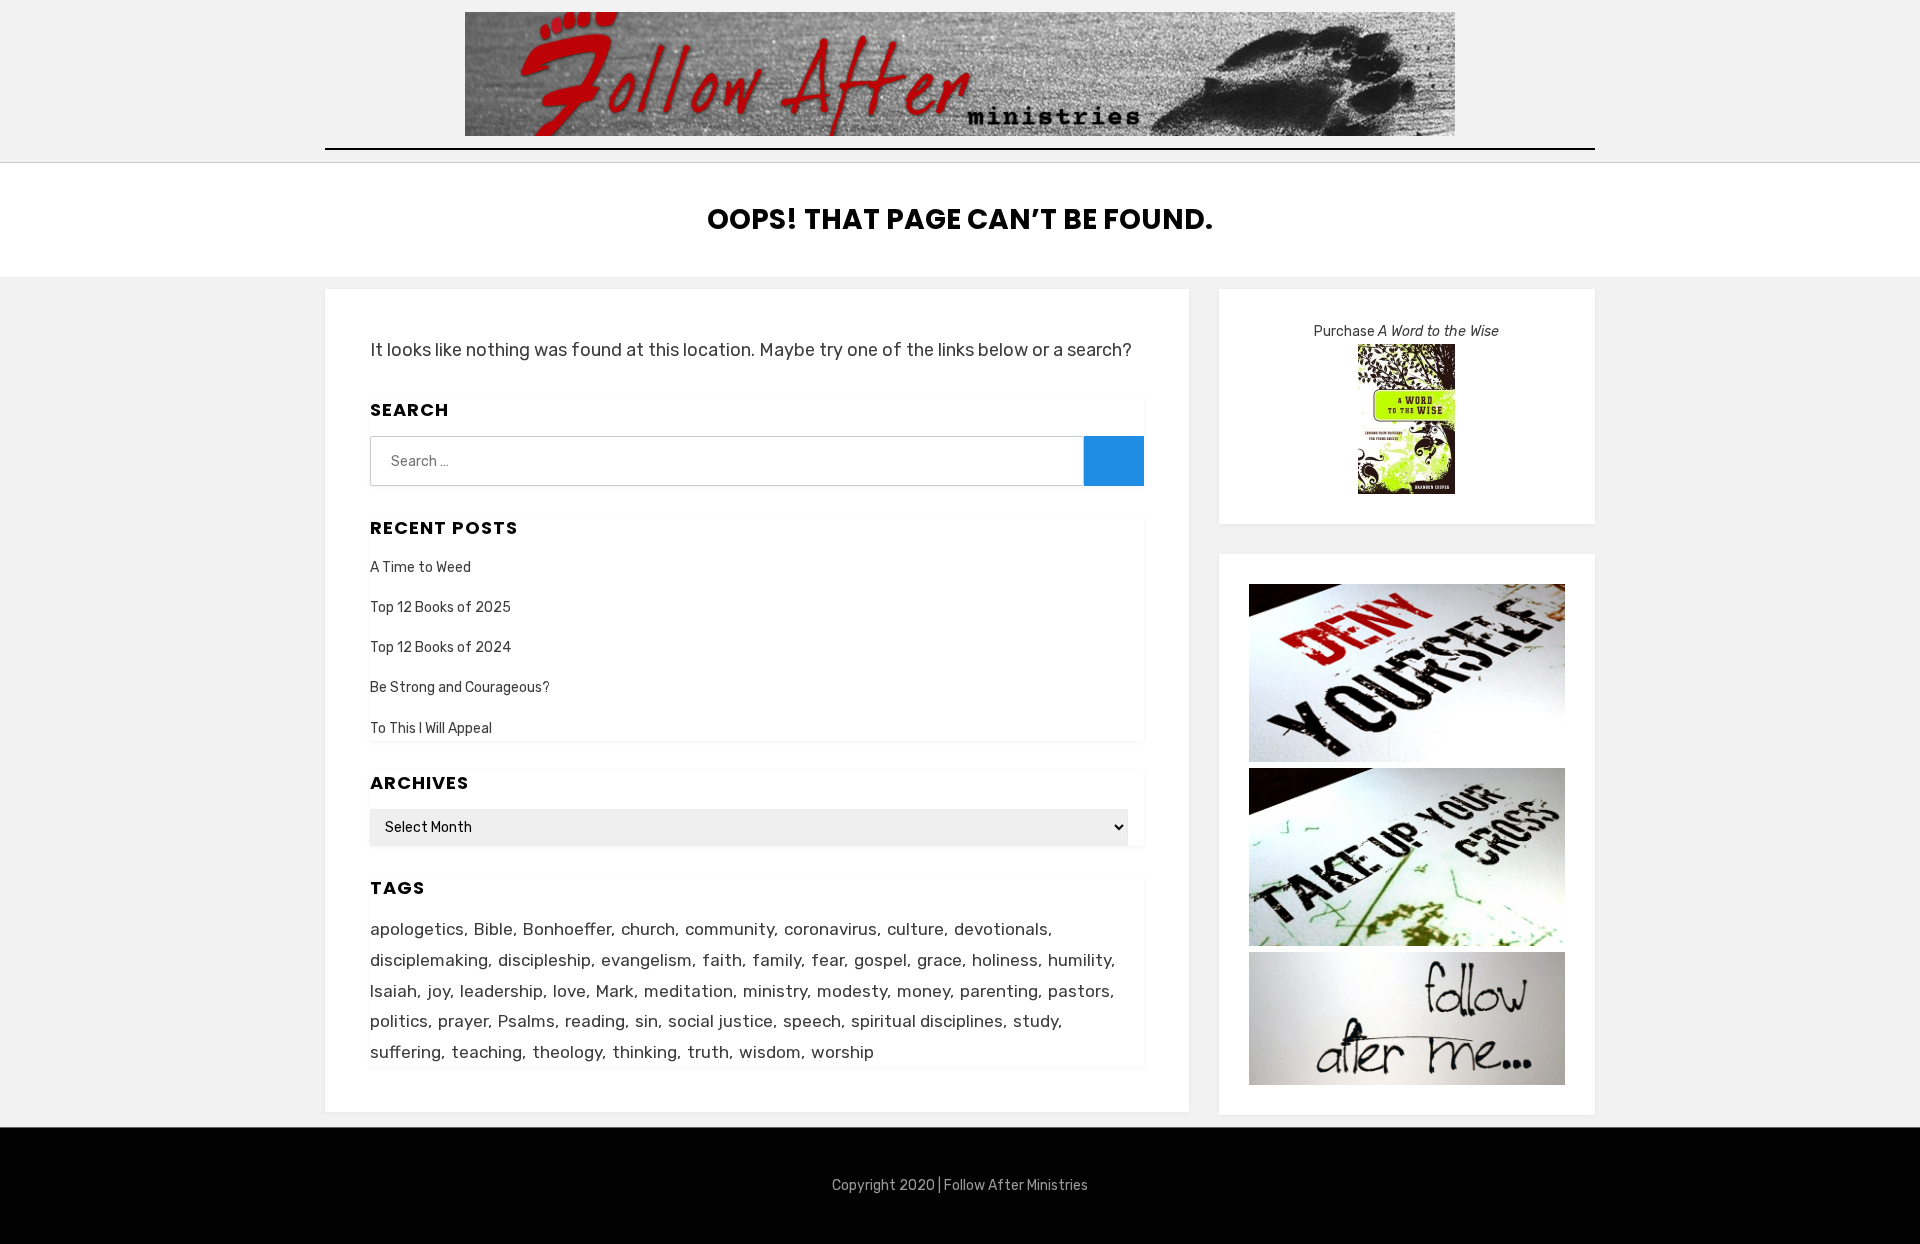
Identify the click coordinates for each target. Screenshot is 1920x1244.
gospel (880, 960)
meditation (688, 991)
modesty (852, 991)
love (569, 991)
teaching (486, 1052)
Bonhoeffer (567, 929)
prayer (463, 1021)
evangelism (646, 960)
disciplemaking (429, 960)
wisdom (770, 1052)
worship (842, 1052)
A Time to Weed (420, 567)
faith (722, 960)
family (776, 960)
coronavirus (830, 929)
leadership (501, 991)
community (729, 929)
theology (567, 1052)
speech (812, 1021)
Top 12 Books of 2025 (440, 607)
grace (939, 960)
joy (438, 991)
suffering (405, 1052)
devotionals (1001, 929)
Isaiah (393, 991)
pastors (1079, 991)
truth (708, 1052)
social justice (720, 1021)
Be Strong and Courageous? (460, 687)
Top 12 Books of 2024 (440, 647)
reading (595, 1021)
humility (1079, 960)
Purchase (1406, 331)
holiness (1005, 960)
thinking (644, 1052)
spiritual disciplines (927, 1021)
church (648, 929)
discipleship (544, 960)
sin (646, 1021)
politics (399, 1021)
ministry (775, 991)
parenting (999, 991)
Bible (493, 929)
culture (915, 929)
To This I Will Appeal (431, 728)
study (1035, 1021)
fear (827, 960)
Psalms (526, 1021)
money (923, 991)
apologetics (417, 929)
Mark (615, 991)
